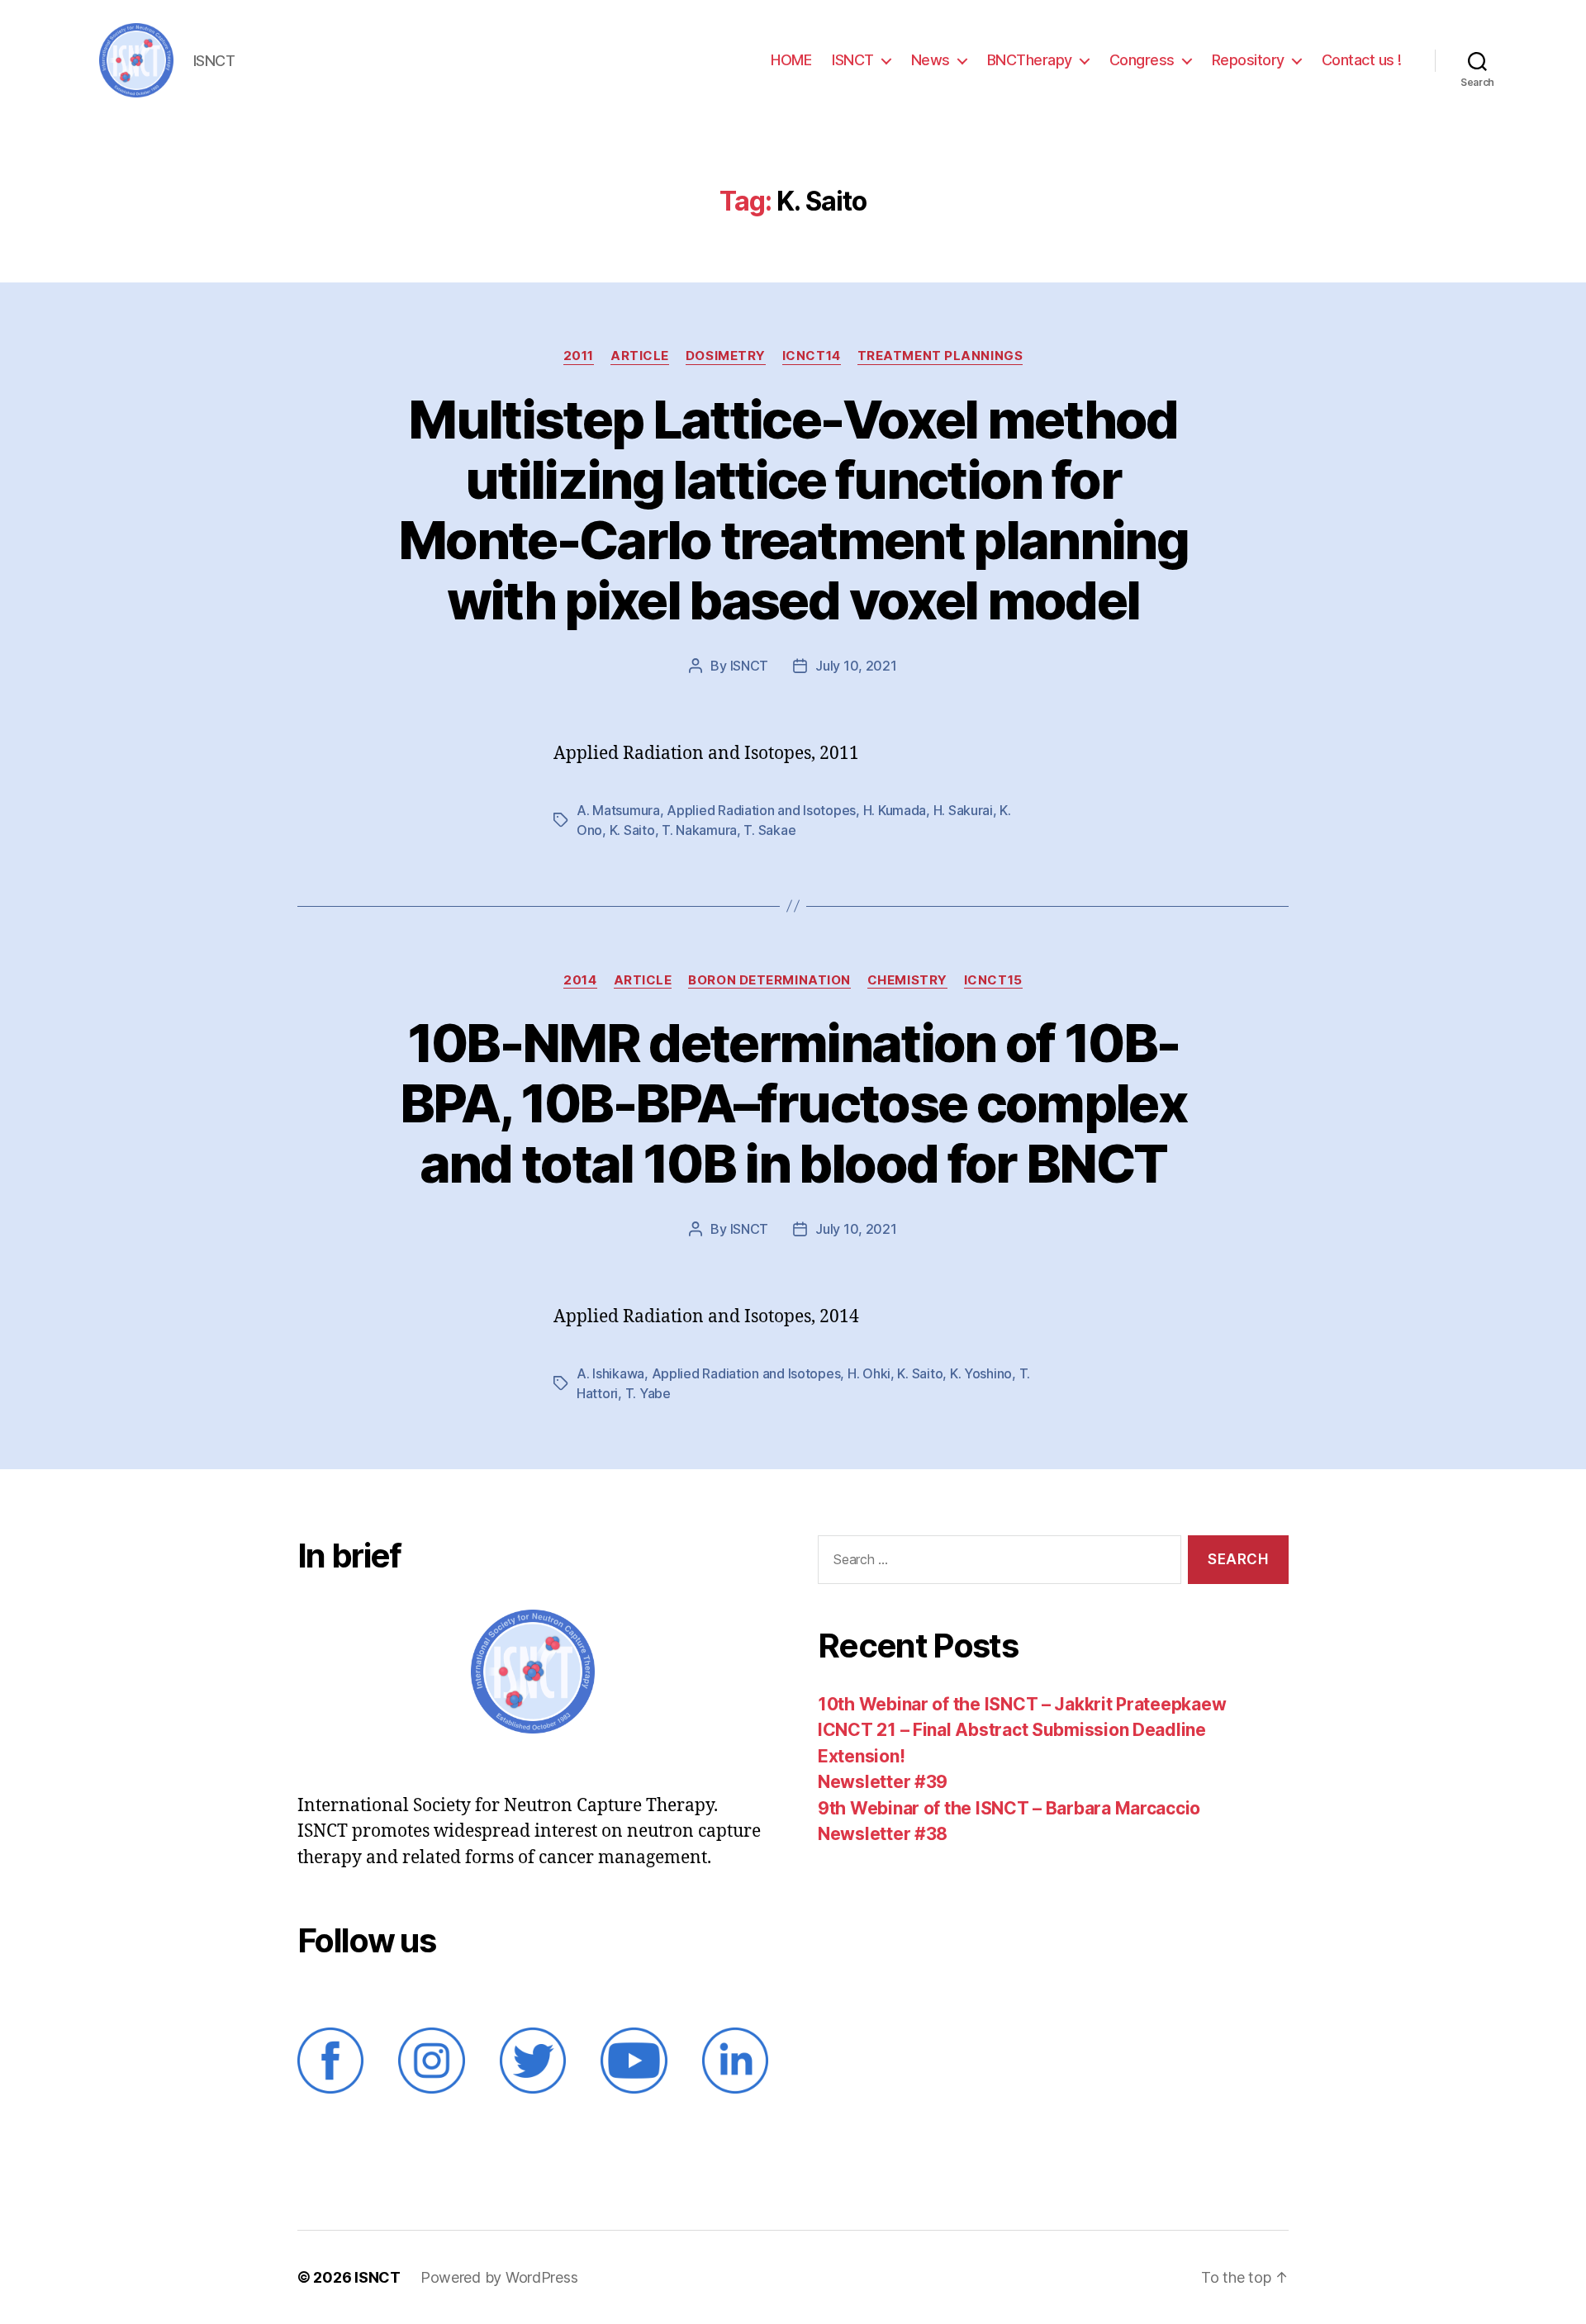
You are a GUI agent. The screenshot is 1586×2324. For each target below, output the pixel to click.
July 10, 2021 (856, 666)
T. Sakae (769, 830)
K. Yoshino (981, 1373)
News (931, 60)
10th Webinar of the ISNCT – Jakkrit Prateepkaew (1022, 1704)
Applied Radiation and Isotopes (761, 810)
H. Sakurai (963, 810)
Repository (1248, 60)
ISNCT (853, 60)
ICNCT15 (993, 980)
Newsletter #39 (883, 1782)
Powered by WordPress (499, 2277)
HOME (791, 60)
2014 (580, 980)
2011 (579, 356)
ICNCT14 (812, 356)
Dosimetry (726, 356)
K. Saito (632, 830)
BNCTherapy (1030, 60)
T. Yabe (648, 1393)
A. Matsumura (618, 810)
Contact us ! (1362, 60)
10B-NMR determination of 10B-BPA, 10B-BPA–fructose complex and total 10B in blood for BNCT (793, 1103)
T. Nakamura (699, 830)
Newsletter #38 (883, 1834)
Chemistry (907, 980)
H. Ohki (869, 1373)
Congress (1142, 60)
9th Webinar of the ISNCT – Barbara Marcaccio (1009, 1808)
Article (640, 356)
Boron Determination (769, 980)
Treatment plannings (940, 356)
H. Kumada (895, 810)
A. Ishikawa (610, 1373)
